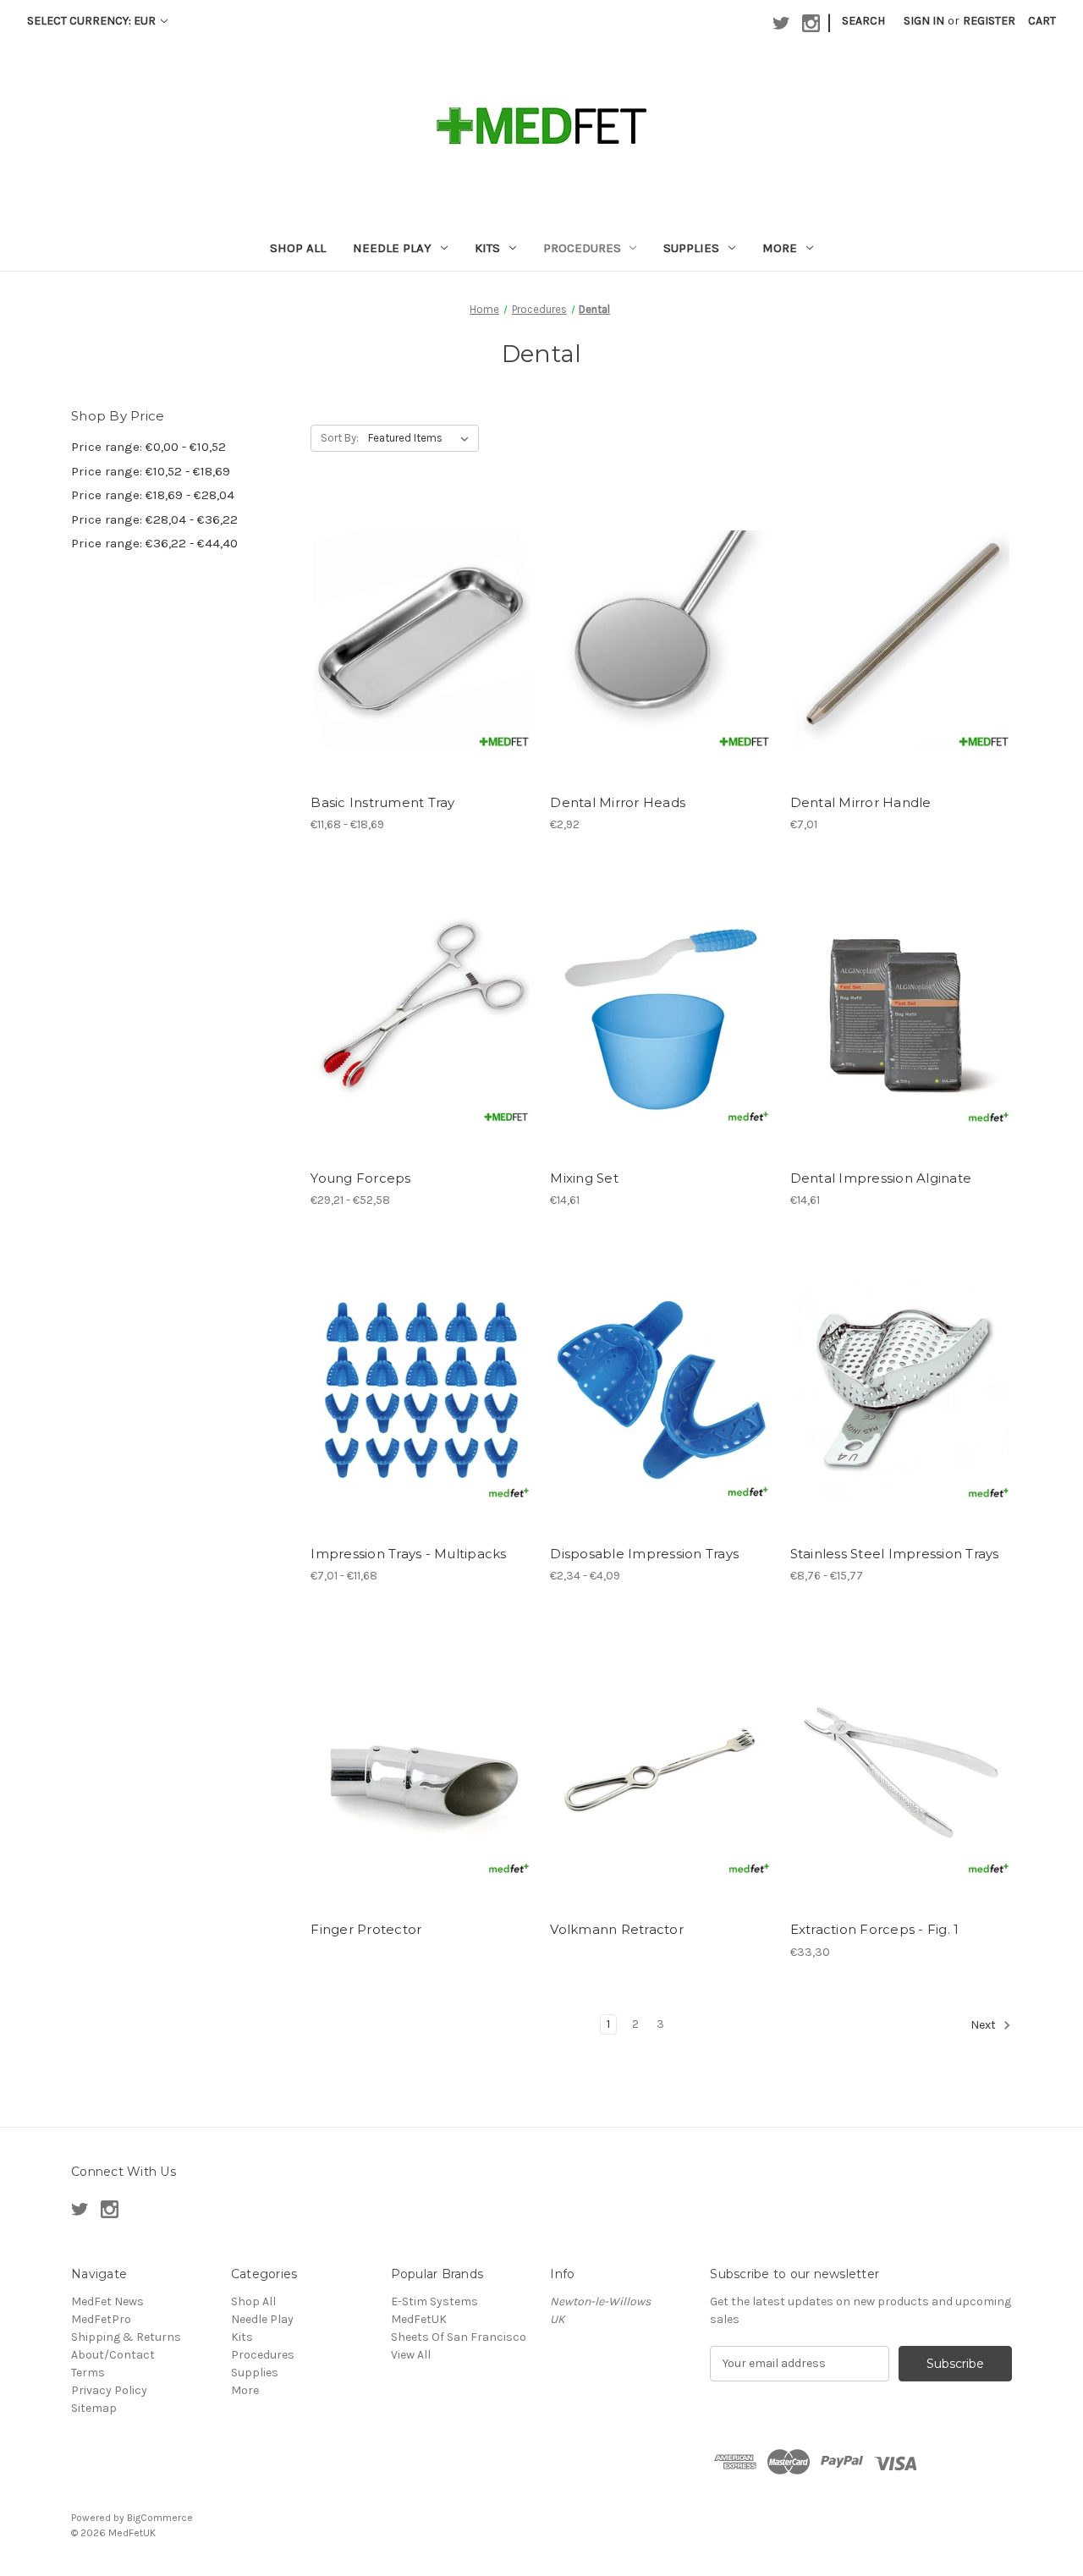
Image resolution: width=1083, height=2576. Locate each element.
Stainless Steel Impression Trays (895, 1554)
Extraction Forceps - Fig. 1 (875, 1929)
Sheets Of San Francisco (459, 2337)
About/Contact (113, 2355)
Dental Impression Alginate (881, 1178)
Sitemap (94, 2408)
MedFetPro (101, 2319)
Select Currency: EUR (93, 21)
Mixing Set (584, 1178)
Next (984, 2025)
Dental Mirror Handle (861, 802)
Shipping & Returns (126, 2337)
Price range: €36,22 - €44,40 (154, 543)
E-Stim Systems (434, 2301)
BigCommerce (160, 2518)
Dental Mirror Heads (618, 802)
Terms (88, 2373)
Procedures (582, 248)
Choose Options (421, 668)
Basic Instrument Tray (382, 802)
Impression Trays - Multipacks (408, 1554)
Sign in (924, 21)
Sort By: (340, 438)
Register (989, 21)
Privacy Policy (109, 2390)
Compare (416, 639)
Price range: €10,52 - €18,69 (151, 471)
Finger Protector (366, 1929)
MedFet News (107, 2301)
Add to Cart (661, 668)
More (780, 248)
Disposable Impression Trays (644, 1554)
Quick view (407, 608)
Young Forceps (360, 1178)
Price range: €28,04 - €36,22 (154, 519)
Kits (487, 248)
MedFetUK (419, 2319)
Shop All (298, 248)
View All (411, 2355)
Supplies (691, 248)
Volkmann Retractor (617, 1929)
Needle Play (392, 248)
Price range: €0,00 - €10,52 (148, 447)
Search (863, 21)
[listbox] (422, 438)
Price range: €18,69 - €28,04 (153, 495)
